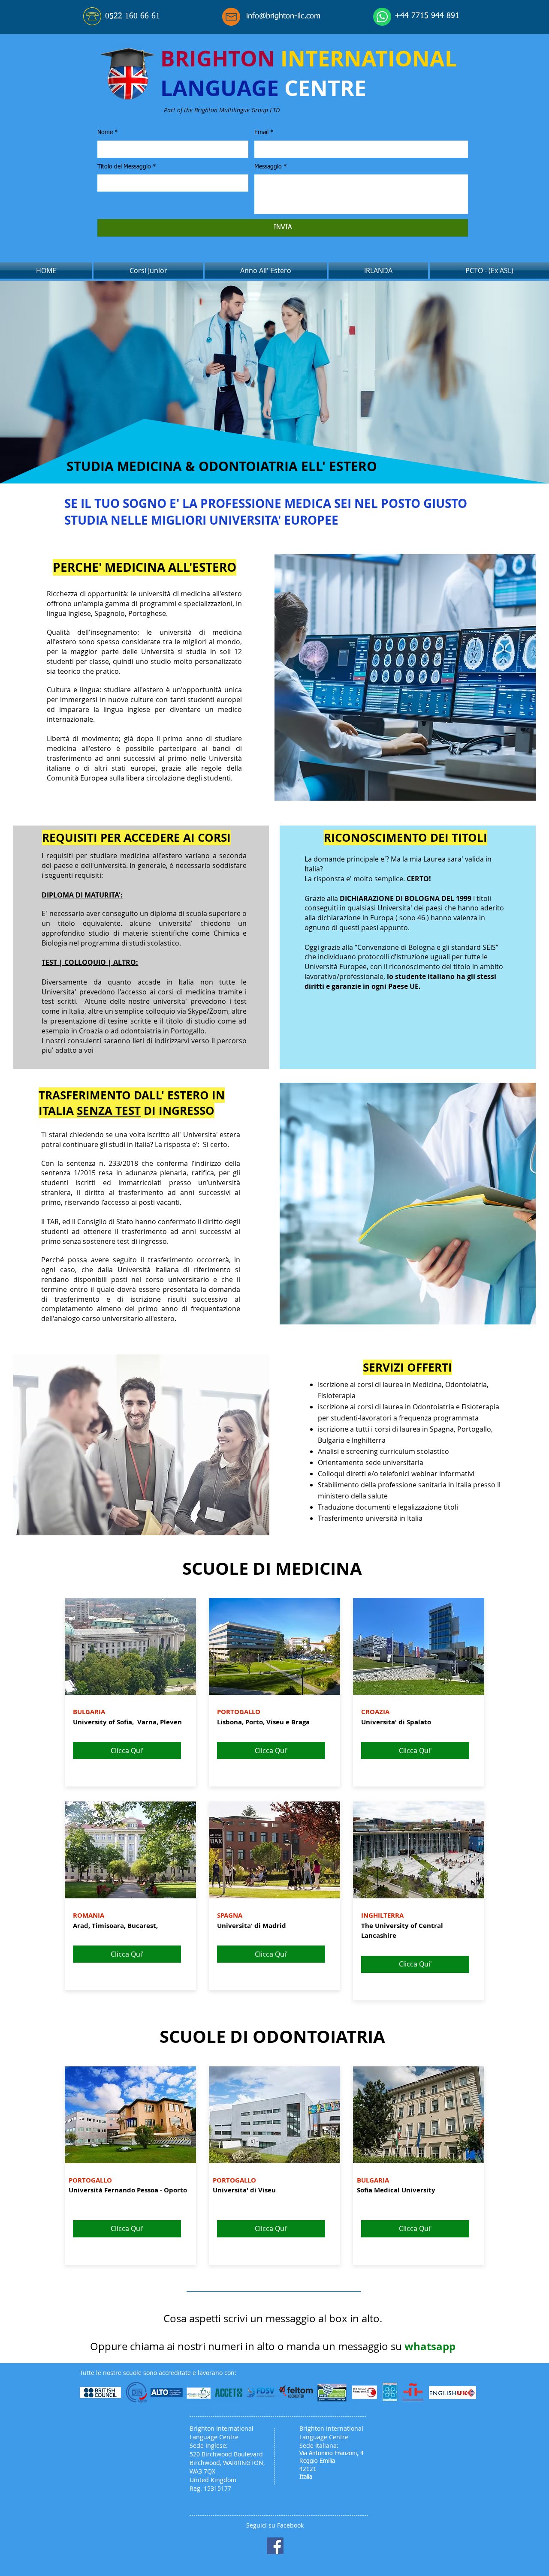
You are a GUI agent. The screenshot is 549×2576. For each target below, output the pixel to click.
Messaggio (271, 167)
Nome (108, 132)
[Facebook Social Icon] (275, 2546)
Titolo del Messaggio (127, 167)
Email (264, 132)
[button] (140, 17)
